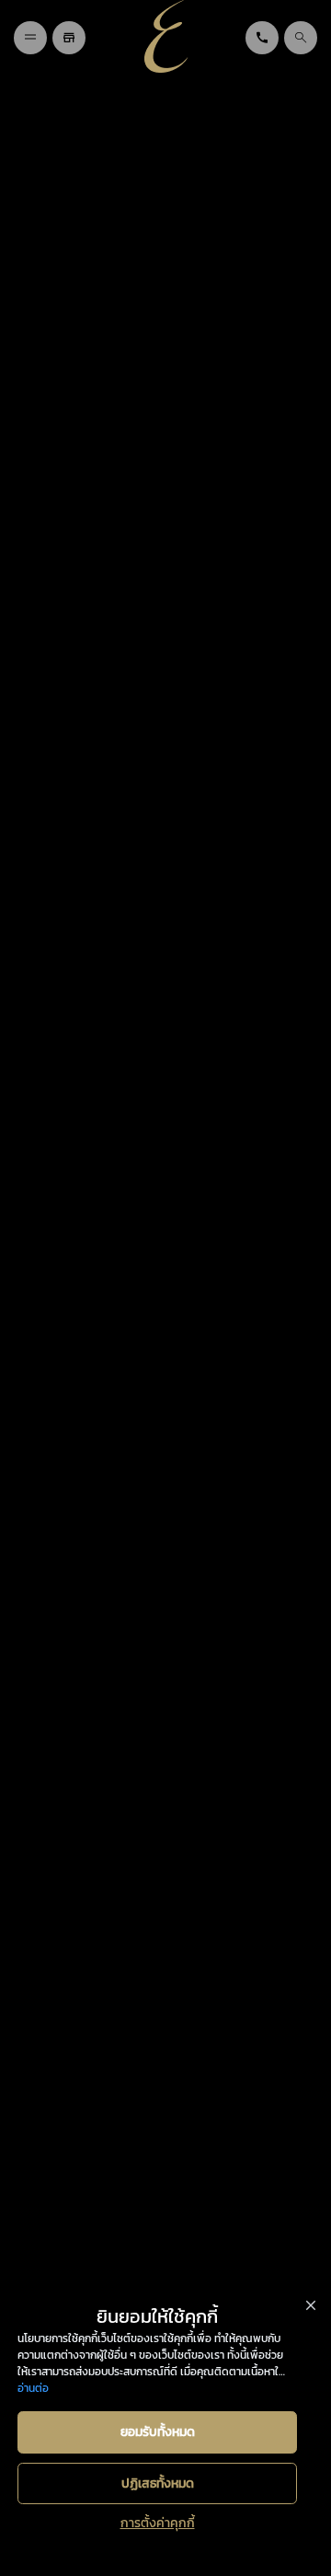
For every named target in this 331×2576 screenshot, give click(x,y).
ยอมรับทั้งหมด (158, 2432)
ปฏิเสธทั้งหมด (158, 2483)
